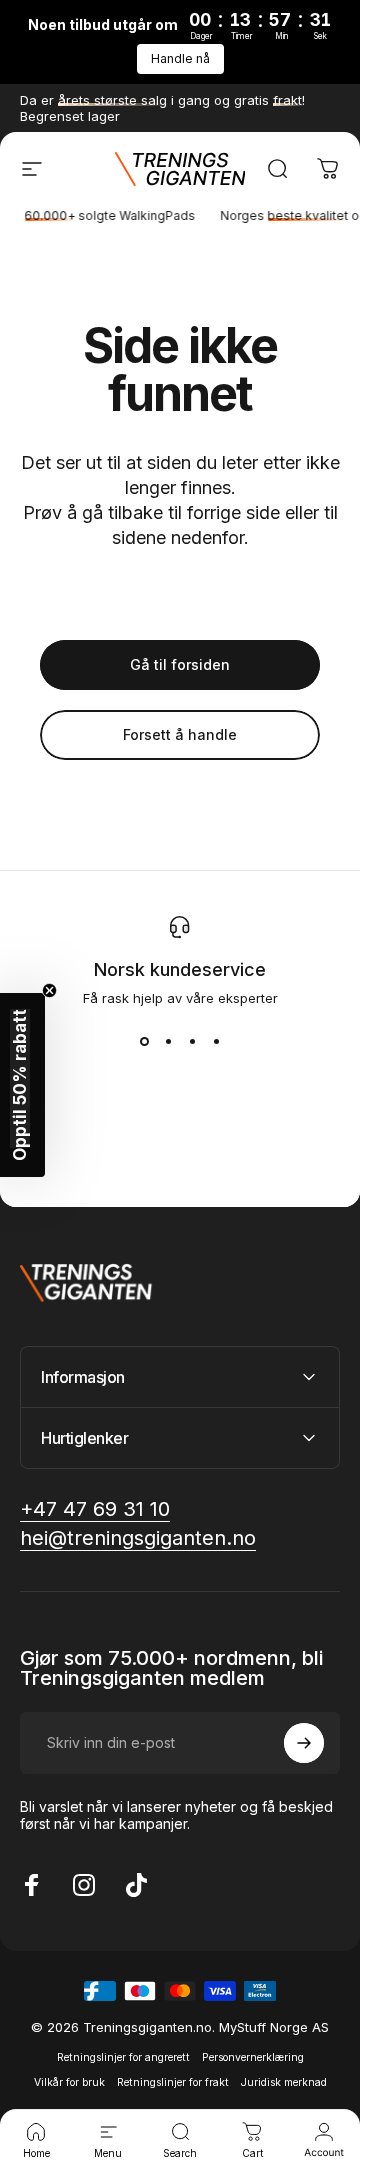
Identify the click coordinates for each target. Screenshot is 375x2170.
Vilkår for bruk (69, 2082)
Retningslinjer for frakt (173, 2082)
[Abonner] (304, 1743)
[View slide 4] (216, 1042)
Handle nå (180, 58)
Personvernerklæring (253, 2057)
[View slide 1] (144, 1042)
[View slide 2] (168, 1042)
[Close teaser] (49, 990)
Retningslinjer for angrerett (123, 2057)
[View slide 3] (192, 1042)
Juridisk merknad (284, 2082)
